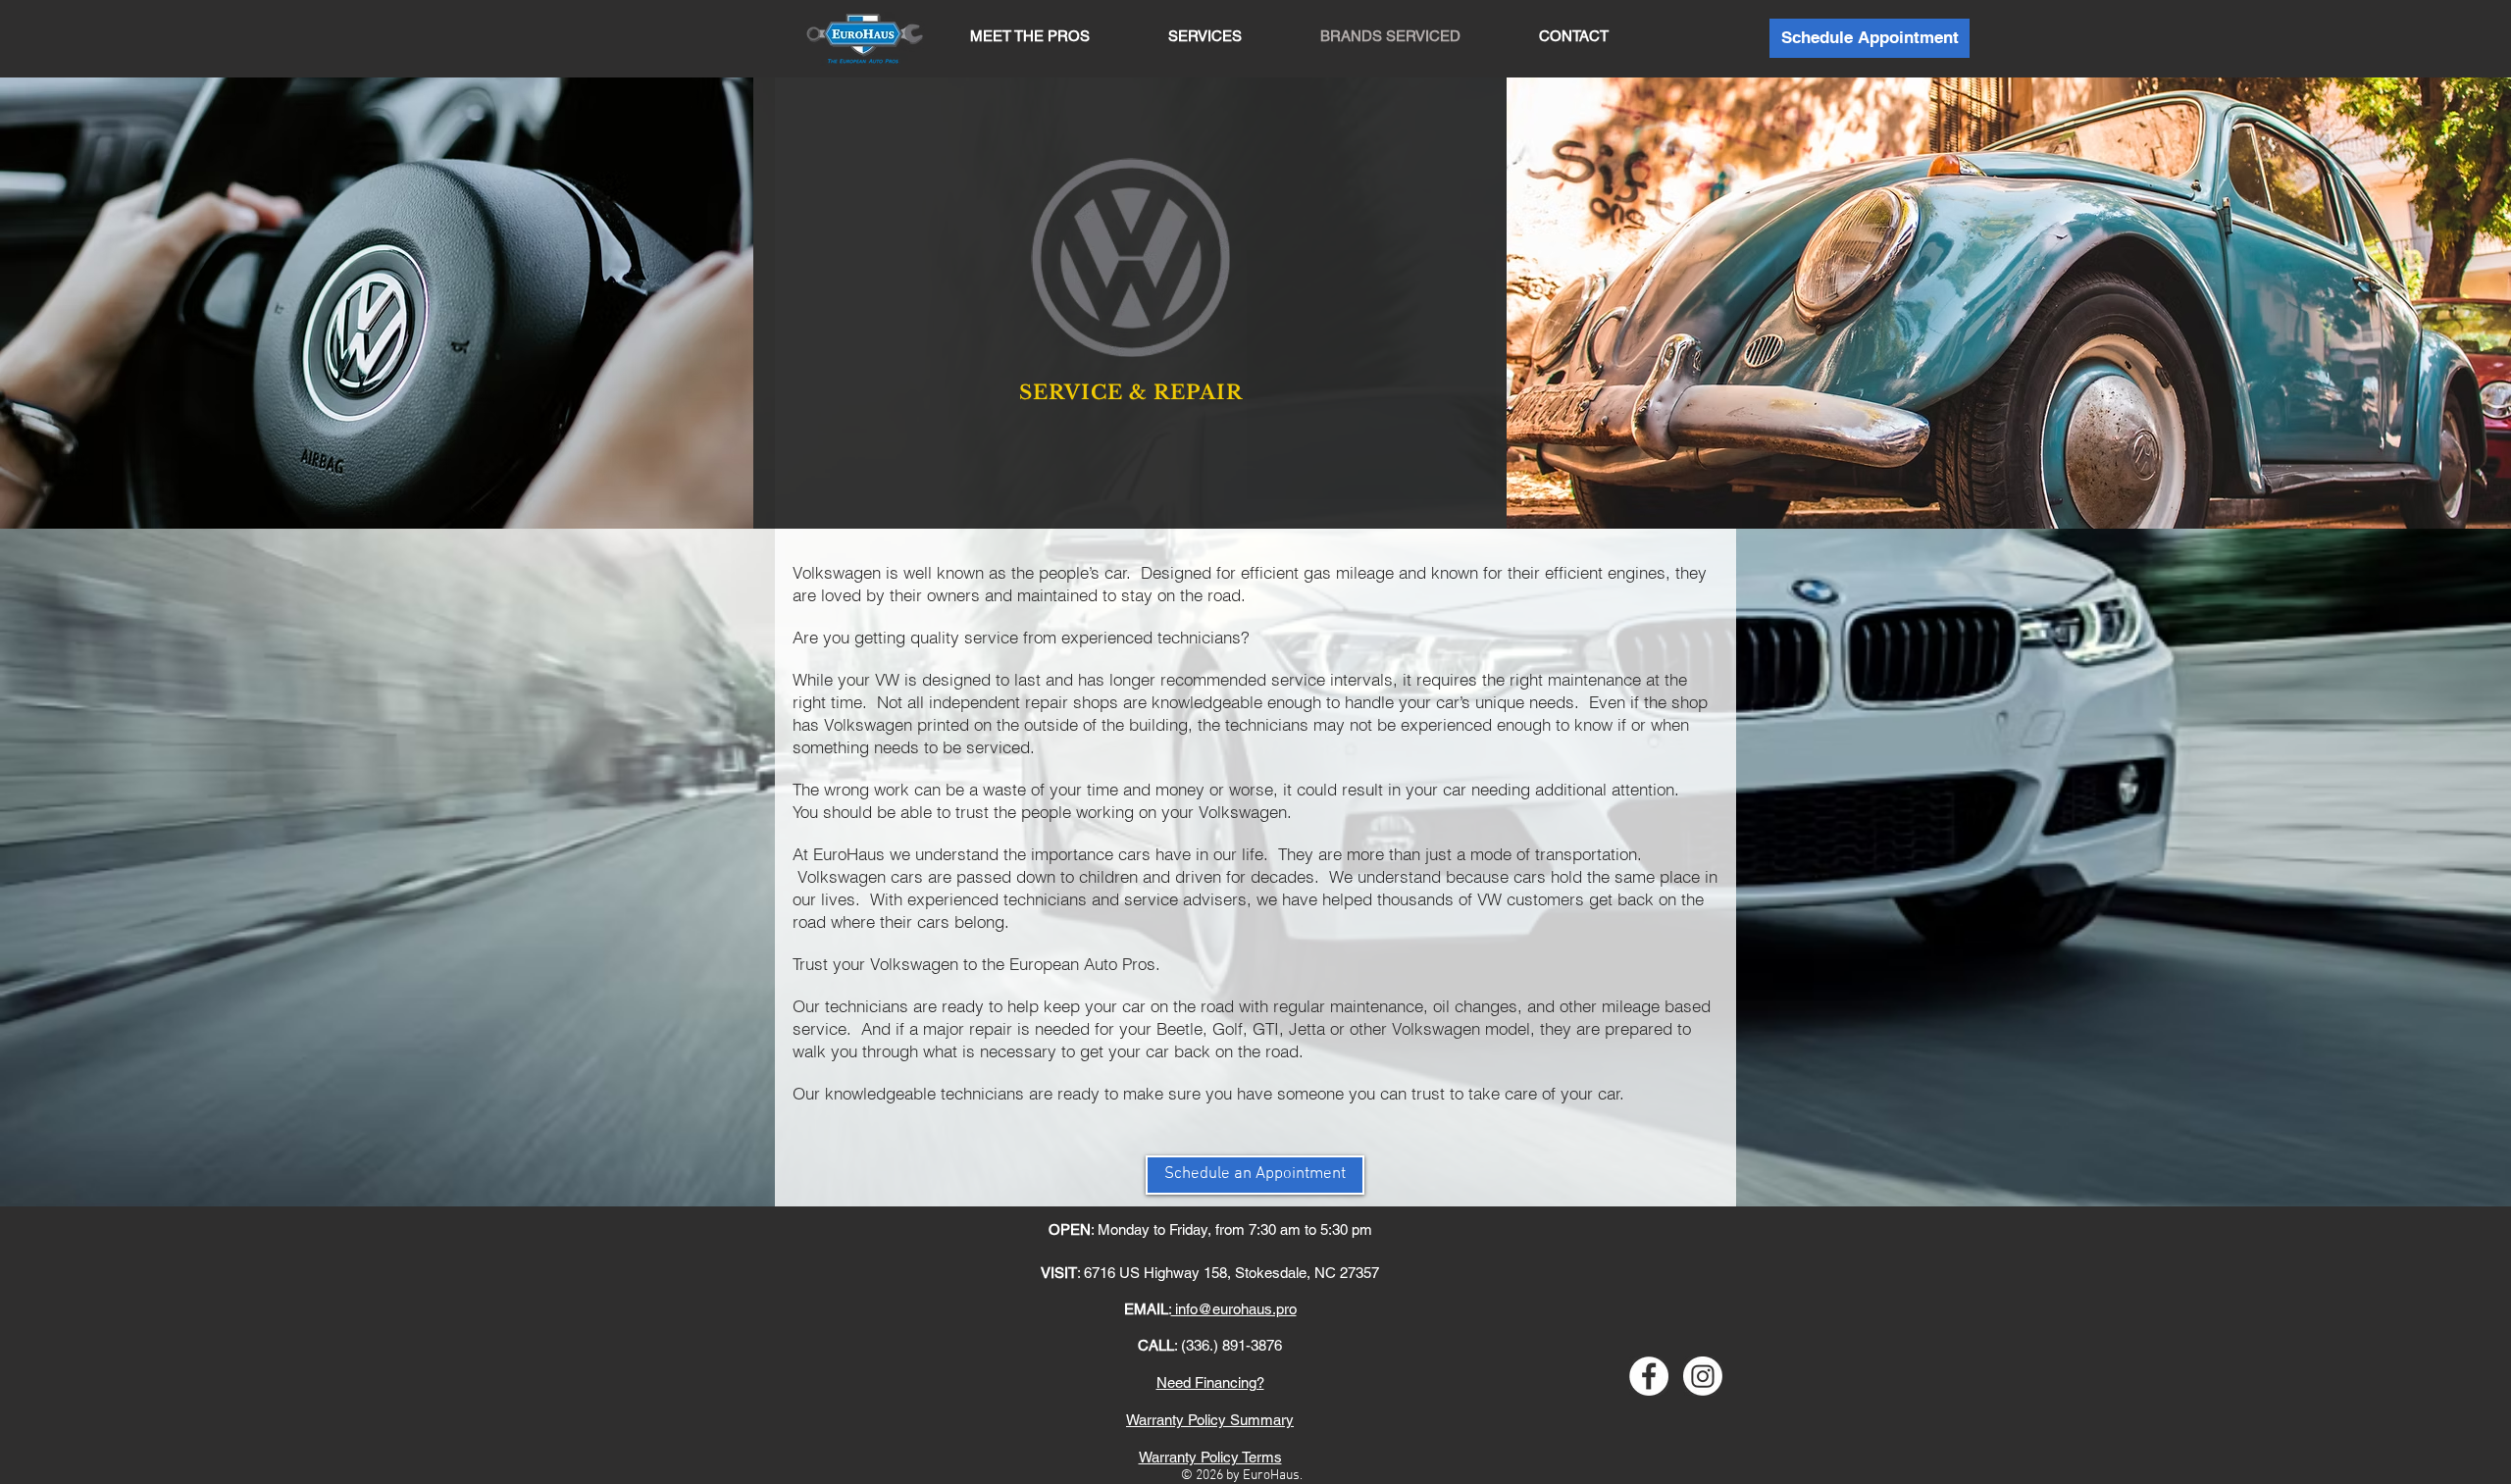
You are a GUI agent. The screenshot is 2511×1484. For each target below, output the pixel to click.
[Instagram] (1703, 1376)
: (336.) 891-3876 (1210, 1345)
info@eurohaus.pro (1234, 1309)
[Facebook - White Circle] (1649, 1376)
